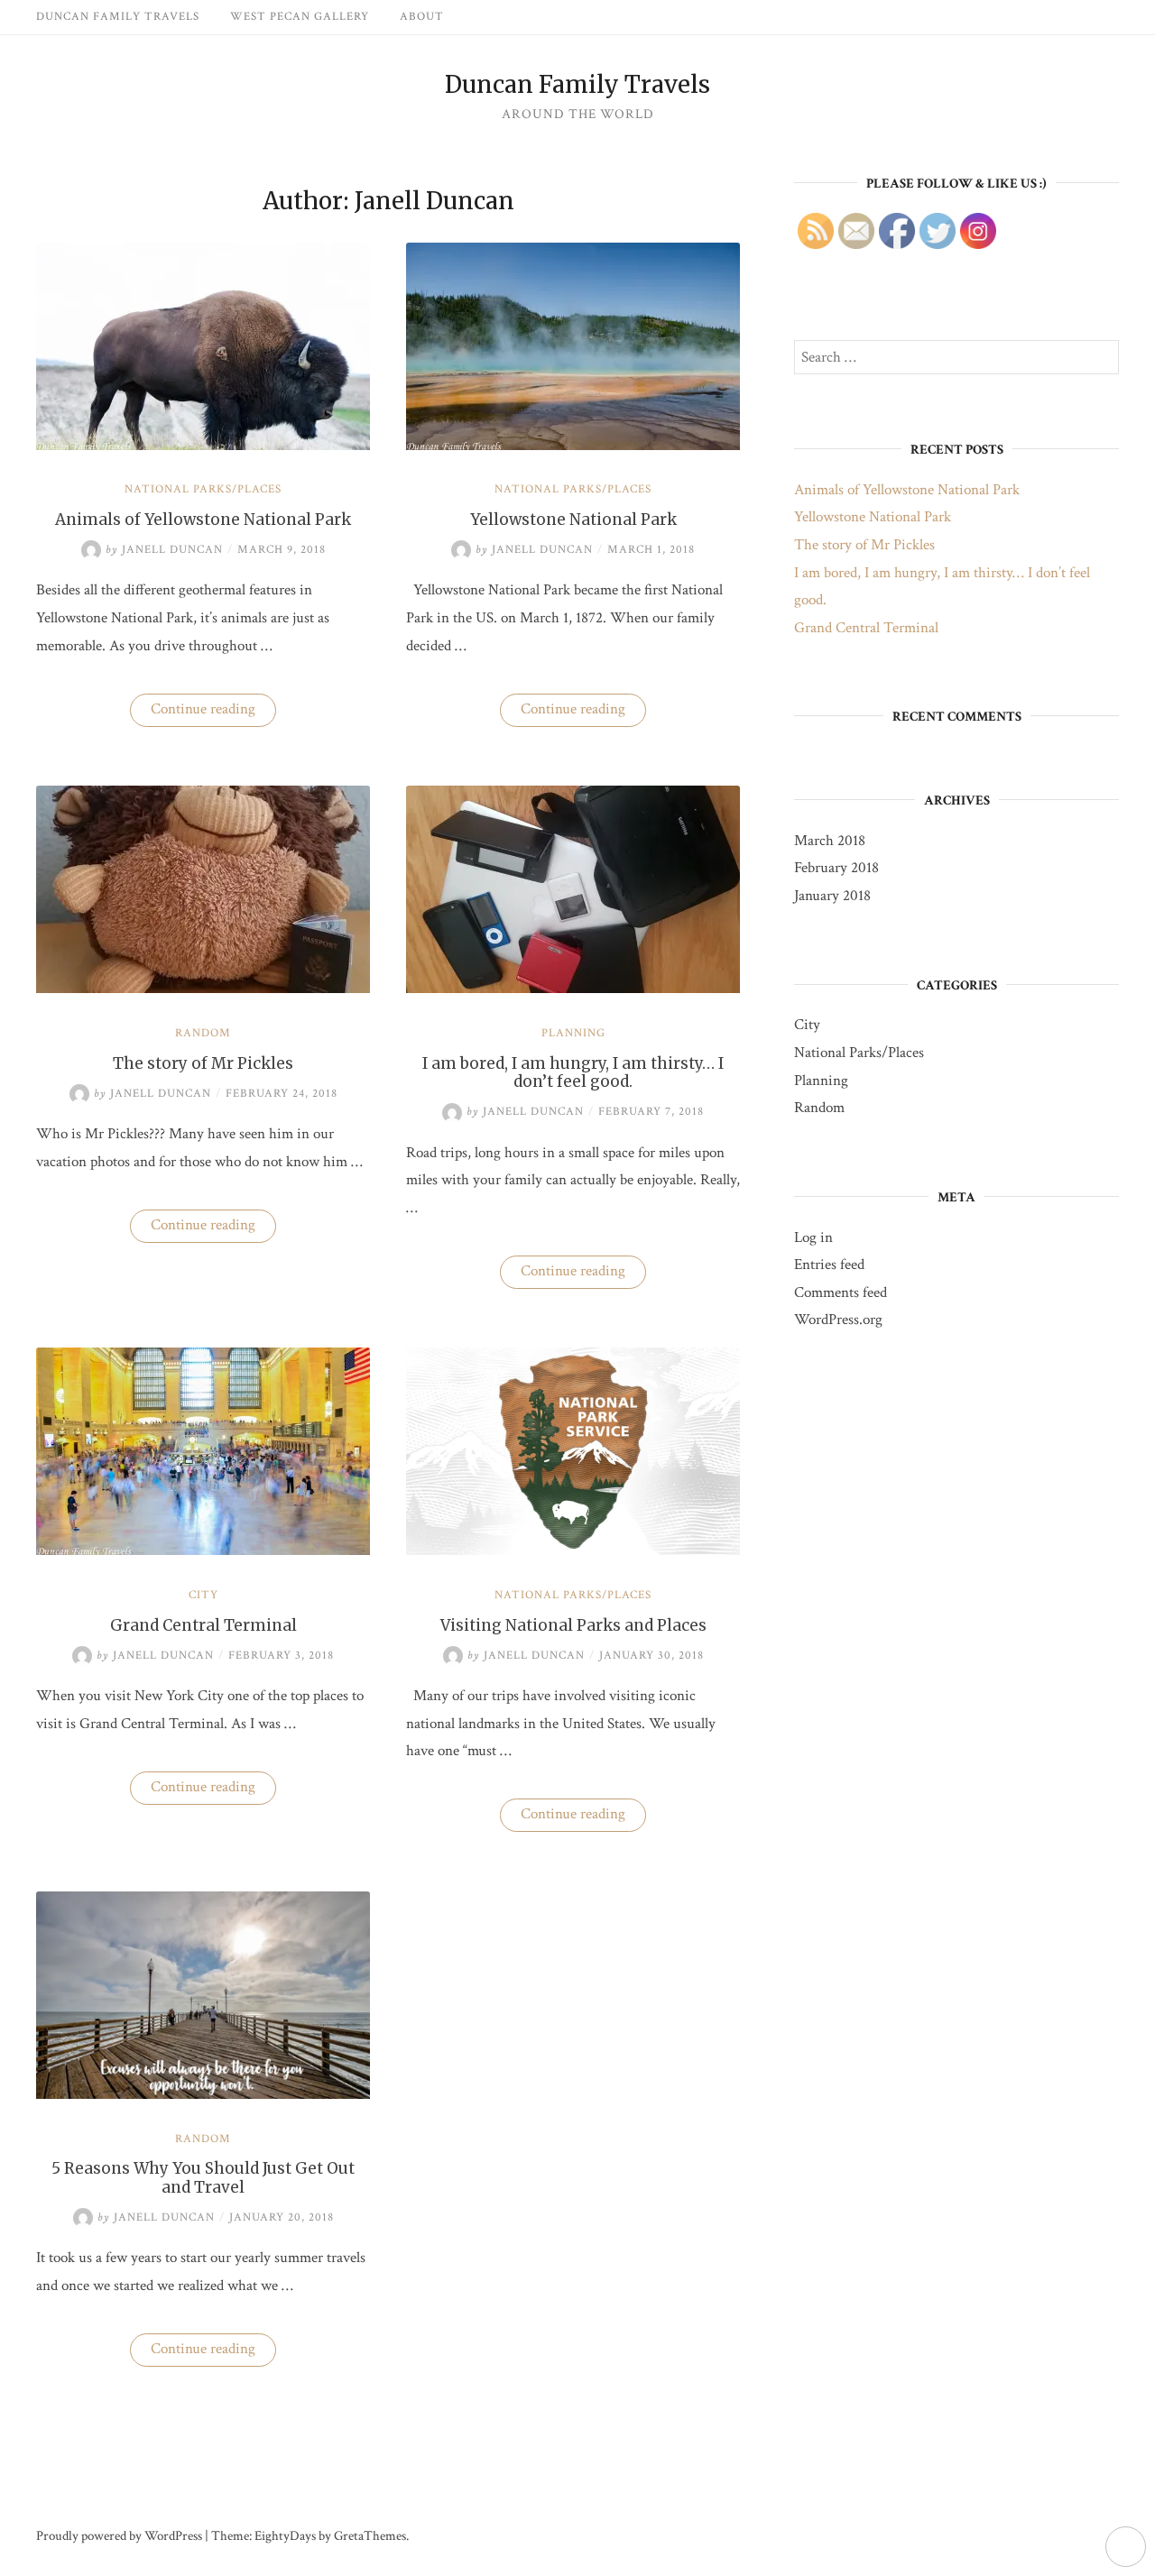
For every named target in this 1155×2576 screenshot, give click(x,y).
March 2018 (830, 841)
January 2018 (832, 896)
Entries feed (829, 1265)
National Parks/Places (203, 489)
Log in (813, 1237)
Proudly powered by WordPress (119, 2536)
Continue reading (213, 713)
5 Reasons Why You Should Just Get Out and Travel (203, 2177)
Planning (573, 1033)
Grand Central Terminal (203, 1625)
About (422, 17)
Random (203, 1033)
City (203, 1595)
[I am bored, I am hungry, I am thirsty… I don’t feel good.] (573, 989)
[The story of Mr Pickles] (203, 989)
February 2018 (836, 868)
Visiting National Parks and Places (573, 1625)
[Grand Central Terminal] (203, 1550)
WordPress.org (838, 1320)
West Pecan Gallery (300, 17)
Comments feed (841, 1293)
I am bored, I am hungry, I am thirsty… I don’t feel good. (573, 1072)
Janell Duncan (164, 550)
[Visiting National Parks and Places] (573, 1550)
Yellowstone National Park (573, 520)
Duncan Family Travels (118, 17)
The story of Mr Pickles (203, 1063)
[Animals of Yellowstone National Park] (203, 446)
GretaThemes (370, 2536)
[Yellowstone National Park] (573, 446)
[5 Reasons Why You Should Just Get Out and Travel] (203, 2094)
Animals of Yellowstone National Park (203, 520)
